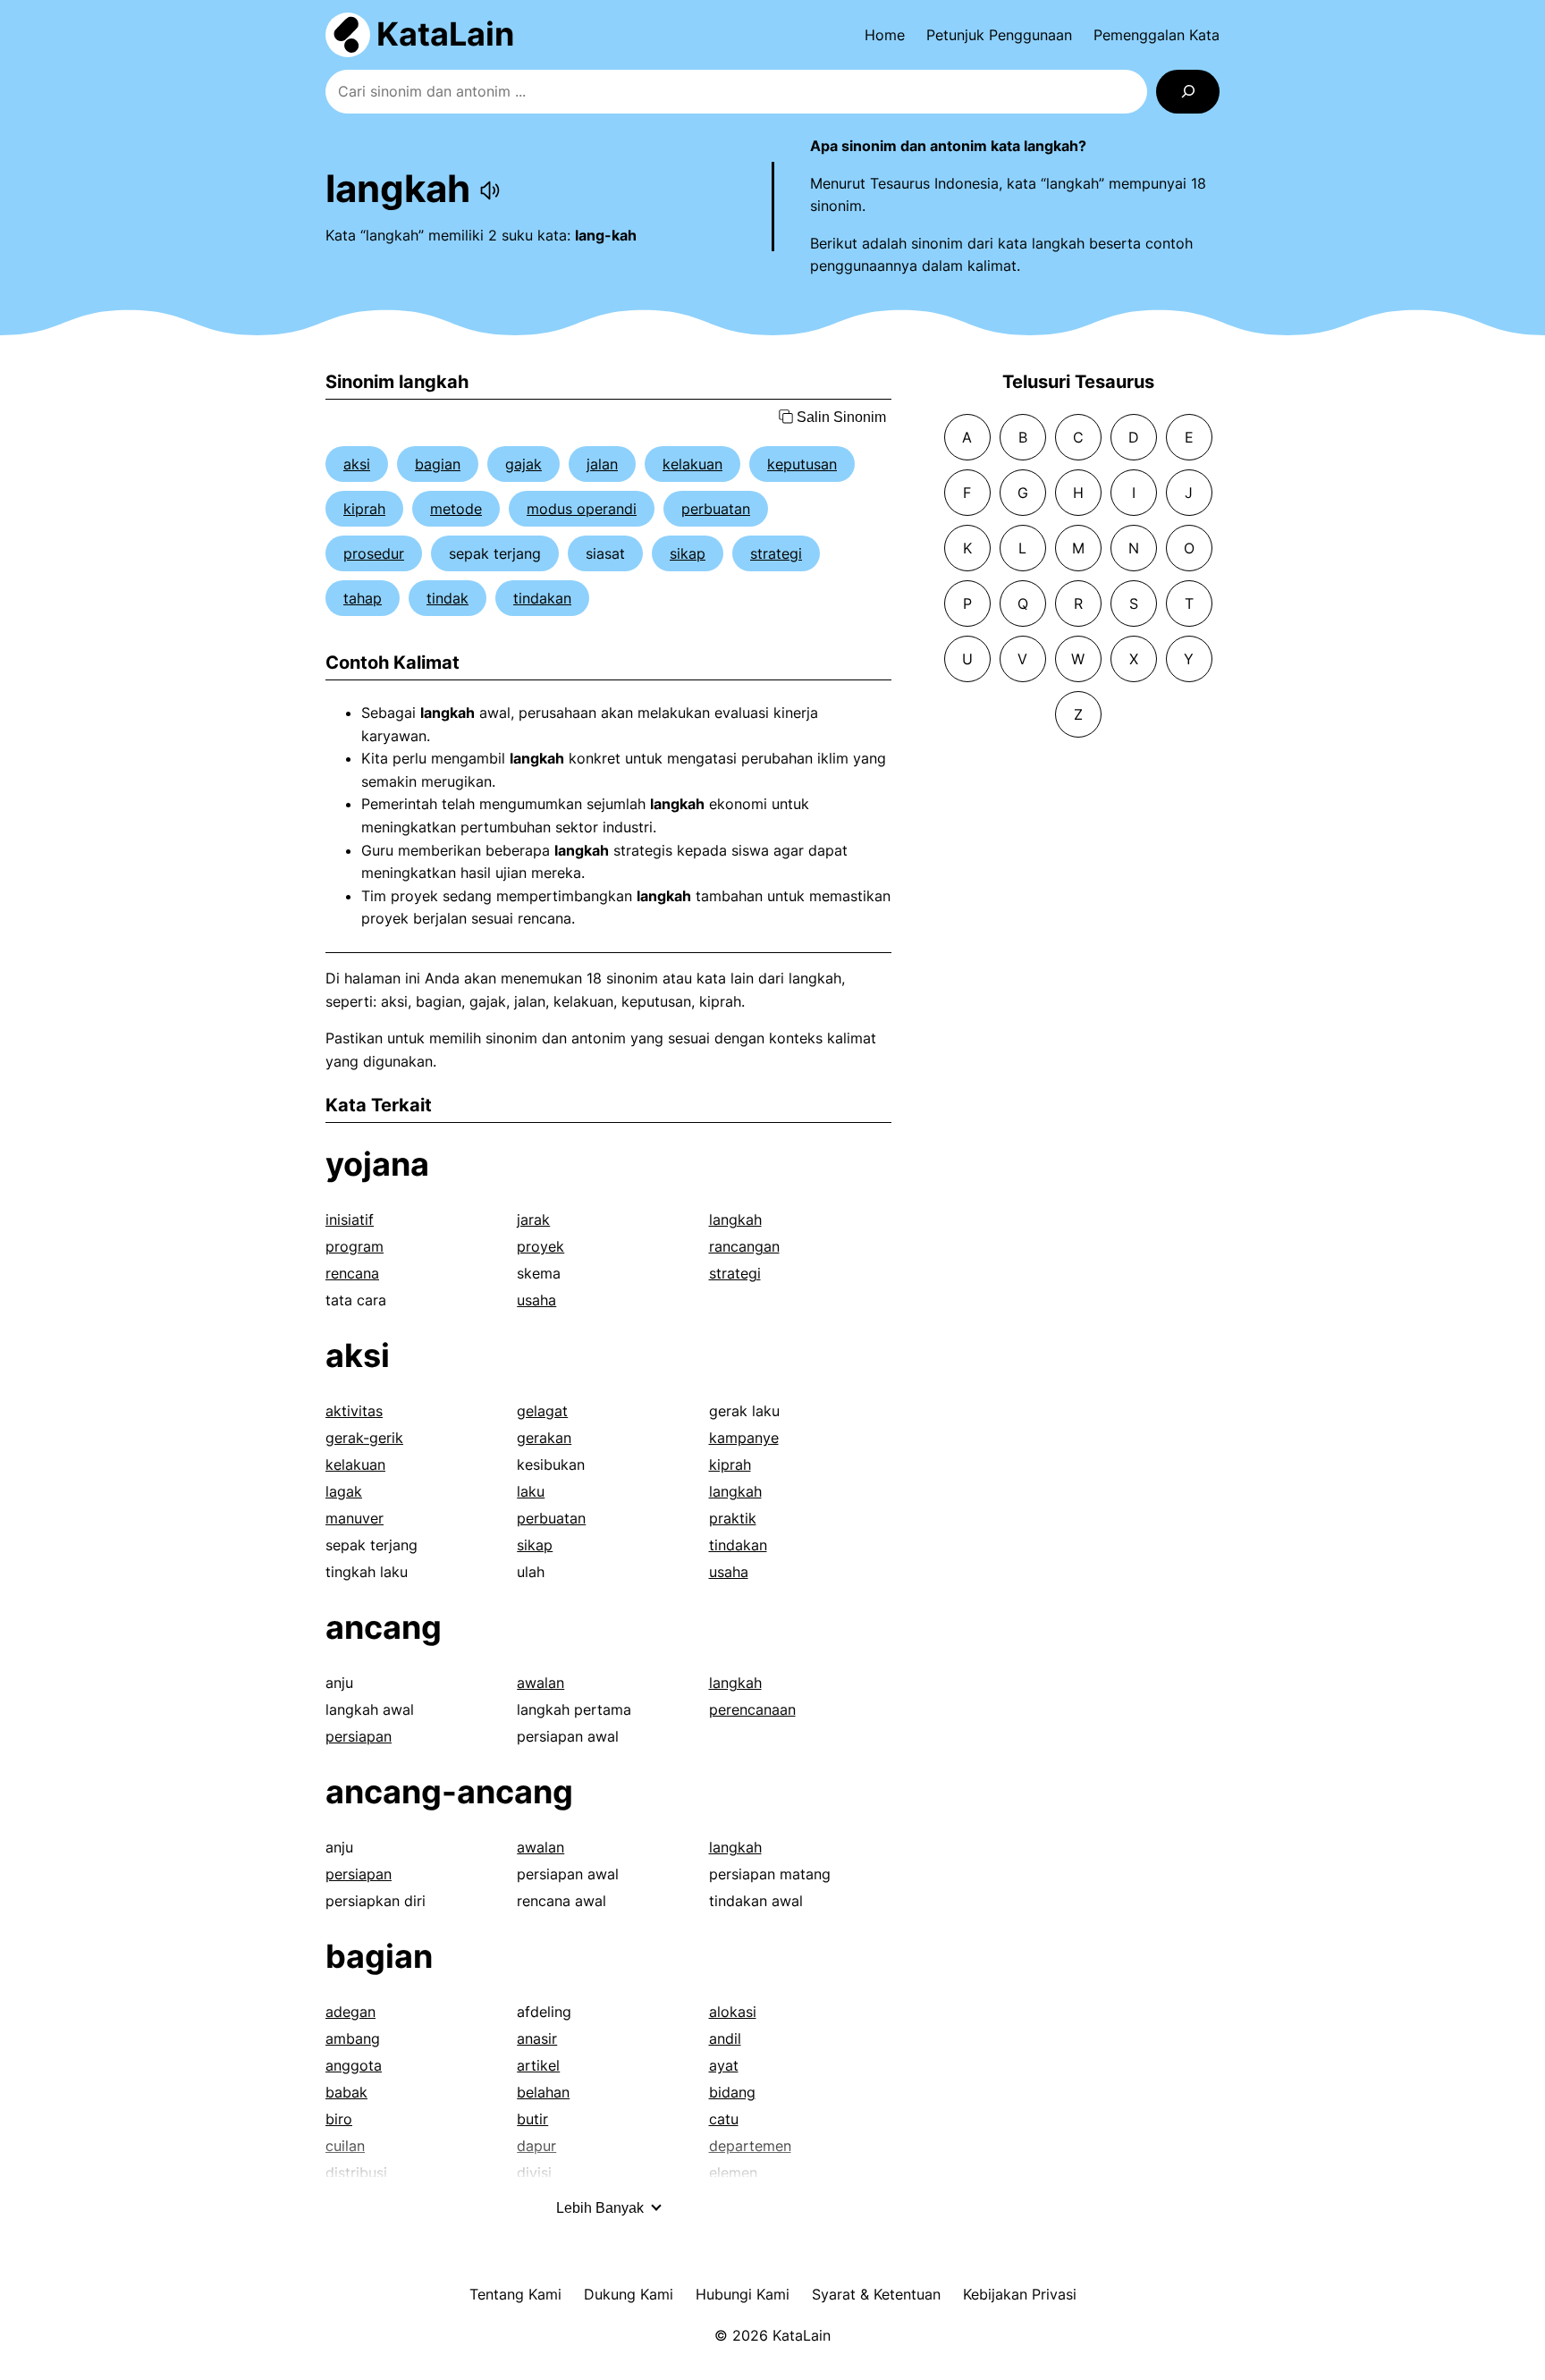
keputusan (802, 464)
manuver (355, 1518)
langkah (735, 1220)
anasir (537, 2038)
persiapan (359, 1736)
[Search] (1188, 92)
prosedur (374, 553)
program (355, 1246)
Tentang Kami (515, 2294)
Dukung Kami (629, 2294)
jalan (602, 464)
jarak (533, 1220)
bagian (438, 464)
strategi (776, 553)
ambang (353, 2038)
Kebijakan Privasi (1020, 2294)
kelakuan (692, 464)
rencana (352, 1273)
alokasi (733, 2012)
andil (725, 2038)
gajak (523, 464)
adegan (350, 2012)
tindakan (542, 598)
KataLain (445, 34)
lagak (344, 1491)
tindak (447, 598)
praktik (733, 1518)
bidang (732, 2092)
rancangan (744, 1246)
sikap (688, 553)
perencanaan (752, 1709)
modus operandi (582, 509)
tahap (363, 598)
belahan (543, 2092)
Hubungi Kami (743, 2294)
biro (339, 2119)
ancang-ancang (449, 1792)
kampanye (744, 1438)
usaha (536, 1300)
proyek (540, 1246)
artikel (538, 2065)
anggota (354, 2065)
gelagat (542, 1411)
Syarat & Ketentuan (876, 2294)
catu (724, 2119)
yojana (377, 1164)
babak (346, 2092)
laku (531, 1491)
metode (456, 509)
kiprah (364, 509)
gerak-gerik (364, 1438)
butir (532, 2119)
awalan (540, 1683)
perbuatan (716, 509)
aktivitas (354, 1411)
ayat (724, 2065)
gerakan (544, 1438)
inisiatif (350, 1220)
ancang (384, 1627)
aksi (357, 464)
